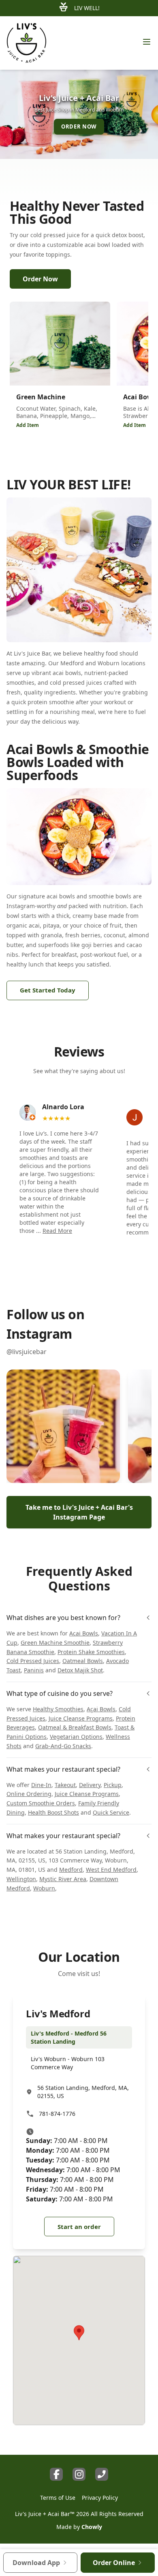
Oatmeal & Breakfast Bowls (75, 1727)
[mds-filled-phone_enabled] (102, 2474)
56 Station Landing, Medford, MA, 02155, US (83, 2092)
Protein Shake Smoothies (91, 1652)
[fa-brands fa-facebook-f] (56, 2474)
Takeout (65, 1785)
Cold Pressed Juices (33, 1661)
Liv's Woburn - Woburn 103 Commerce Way (68, 2063)
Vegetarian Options (76, 1737)
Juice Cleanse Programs (81, 1718)
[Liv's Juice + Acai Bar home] (27, 43)
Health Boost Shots (53, 1812)
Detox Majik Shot (80, 1670)
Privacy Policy (100, 2498)
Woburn (44, 1888)
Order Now (40, 279)
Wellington (21, 1879)
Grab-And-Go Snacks (63, 1746)
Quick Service (111, 1812)
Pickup (113, 1785)
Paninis (34, 1670)
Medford (71, 1870)
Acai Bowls (84, 1633)
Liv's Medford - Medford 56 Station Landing (69, 2037)
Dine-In (41, 1785)
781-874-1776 (57, 2114)
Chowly (92, 2527)
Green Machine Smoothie (55, 1643)
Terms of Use (58, 2498)
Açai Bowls (101, 1709)
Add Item (28, 425)
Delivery (90, 1785)
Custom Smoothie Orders (41, 1803)
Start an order (79, 2227)
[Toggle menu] (147, 42)
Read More (57, 1231)
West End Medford (111, 1870)
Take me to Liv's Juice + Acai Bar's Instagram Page (79, 1512)
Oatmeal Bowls (83, 1661)
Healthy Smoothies (58, 1709)
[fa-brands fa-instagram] (79, 2474)
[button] (63, 1426)
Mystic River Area (63, 1879)
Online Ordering (29, 1794)
